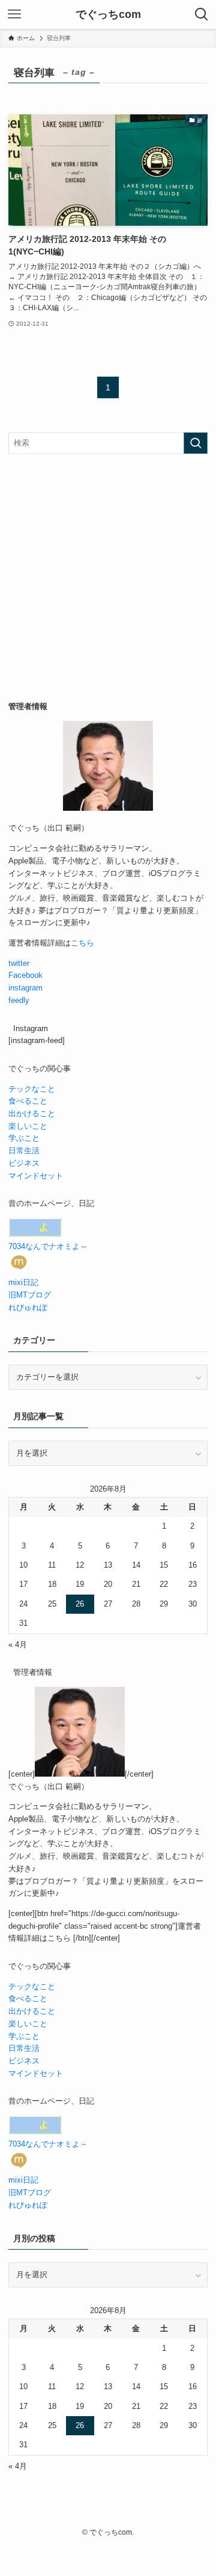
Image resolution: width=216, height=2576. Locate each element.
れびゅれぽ (28, 1307)
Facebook (25, 975)
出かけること (32, 1113)
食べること (28, 1101)
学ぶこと (24, 1138)
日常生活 (24, 1151)
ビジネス (24, 1163)
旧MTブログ (30, 1295)
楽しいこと (28, 1126)
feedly (19, 1000)
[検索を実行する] (196, 443)
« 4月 (18, 1645)
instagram (25, 988)
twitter (19, 963)
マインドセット (36, 1176)
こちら (82, 943)
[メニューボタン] (14, 14)
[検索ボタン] (202, 14)
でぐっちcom (108, 14)
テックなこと (32, 1089)
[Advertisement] (108, 577)
